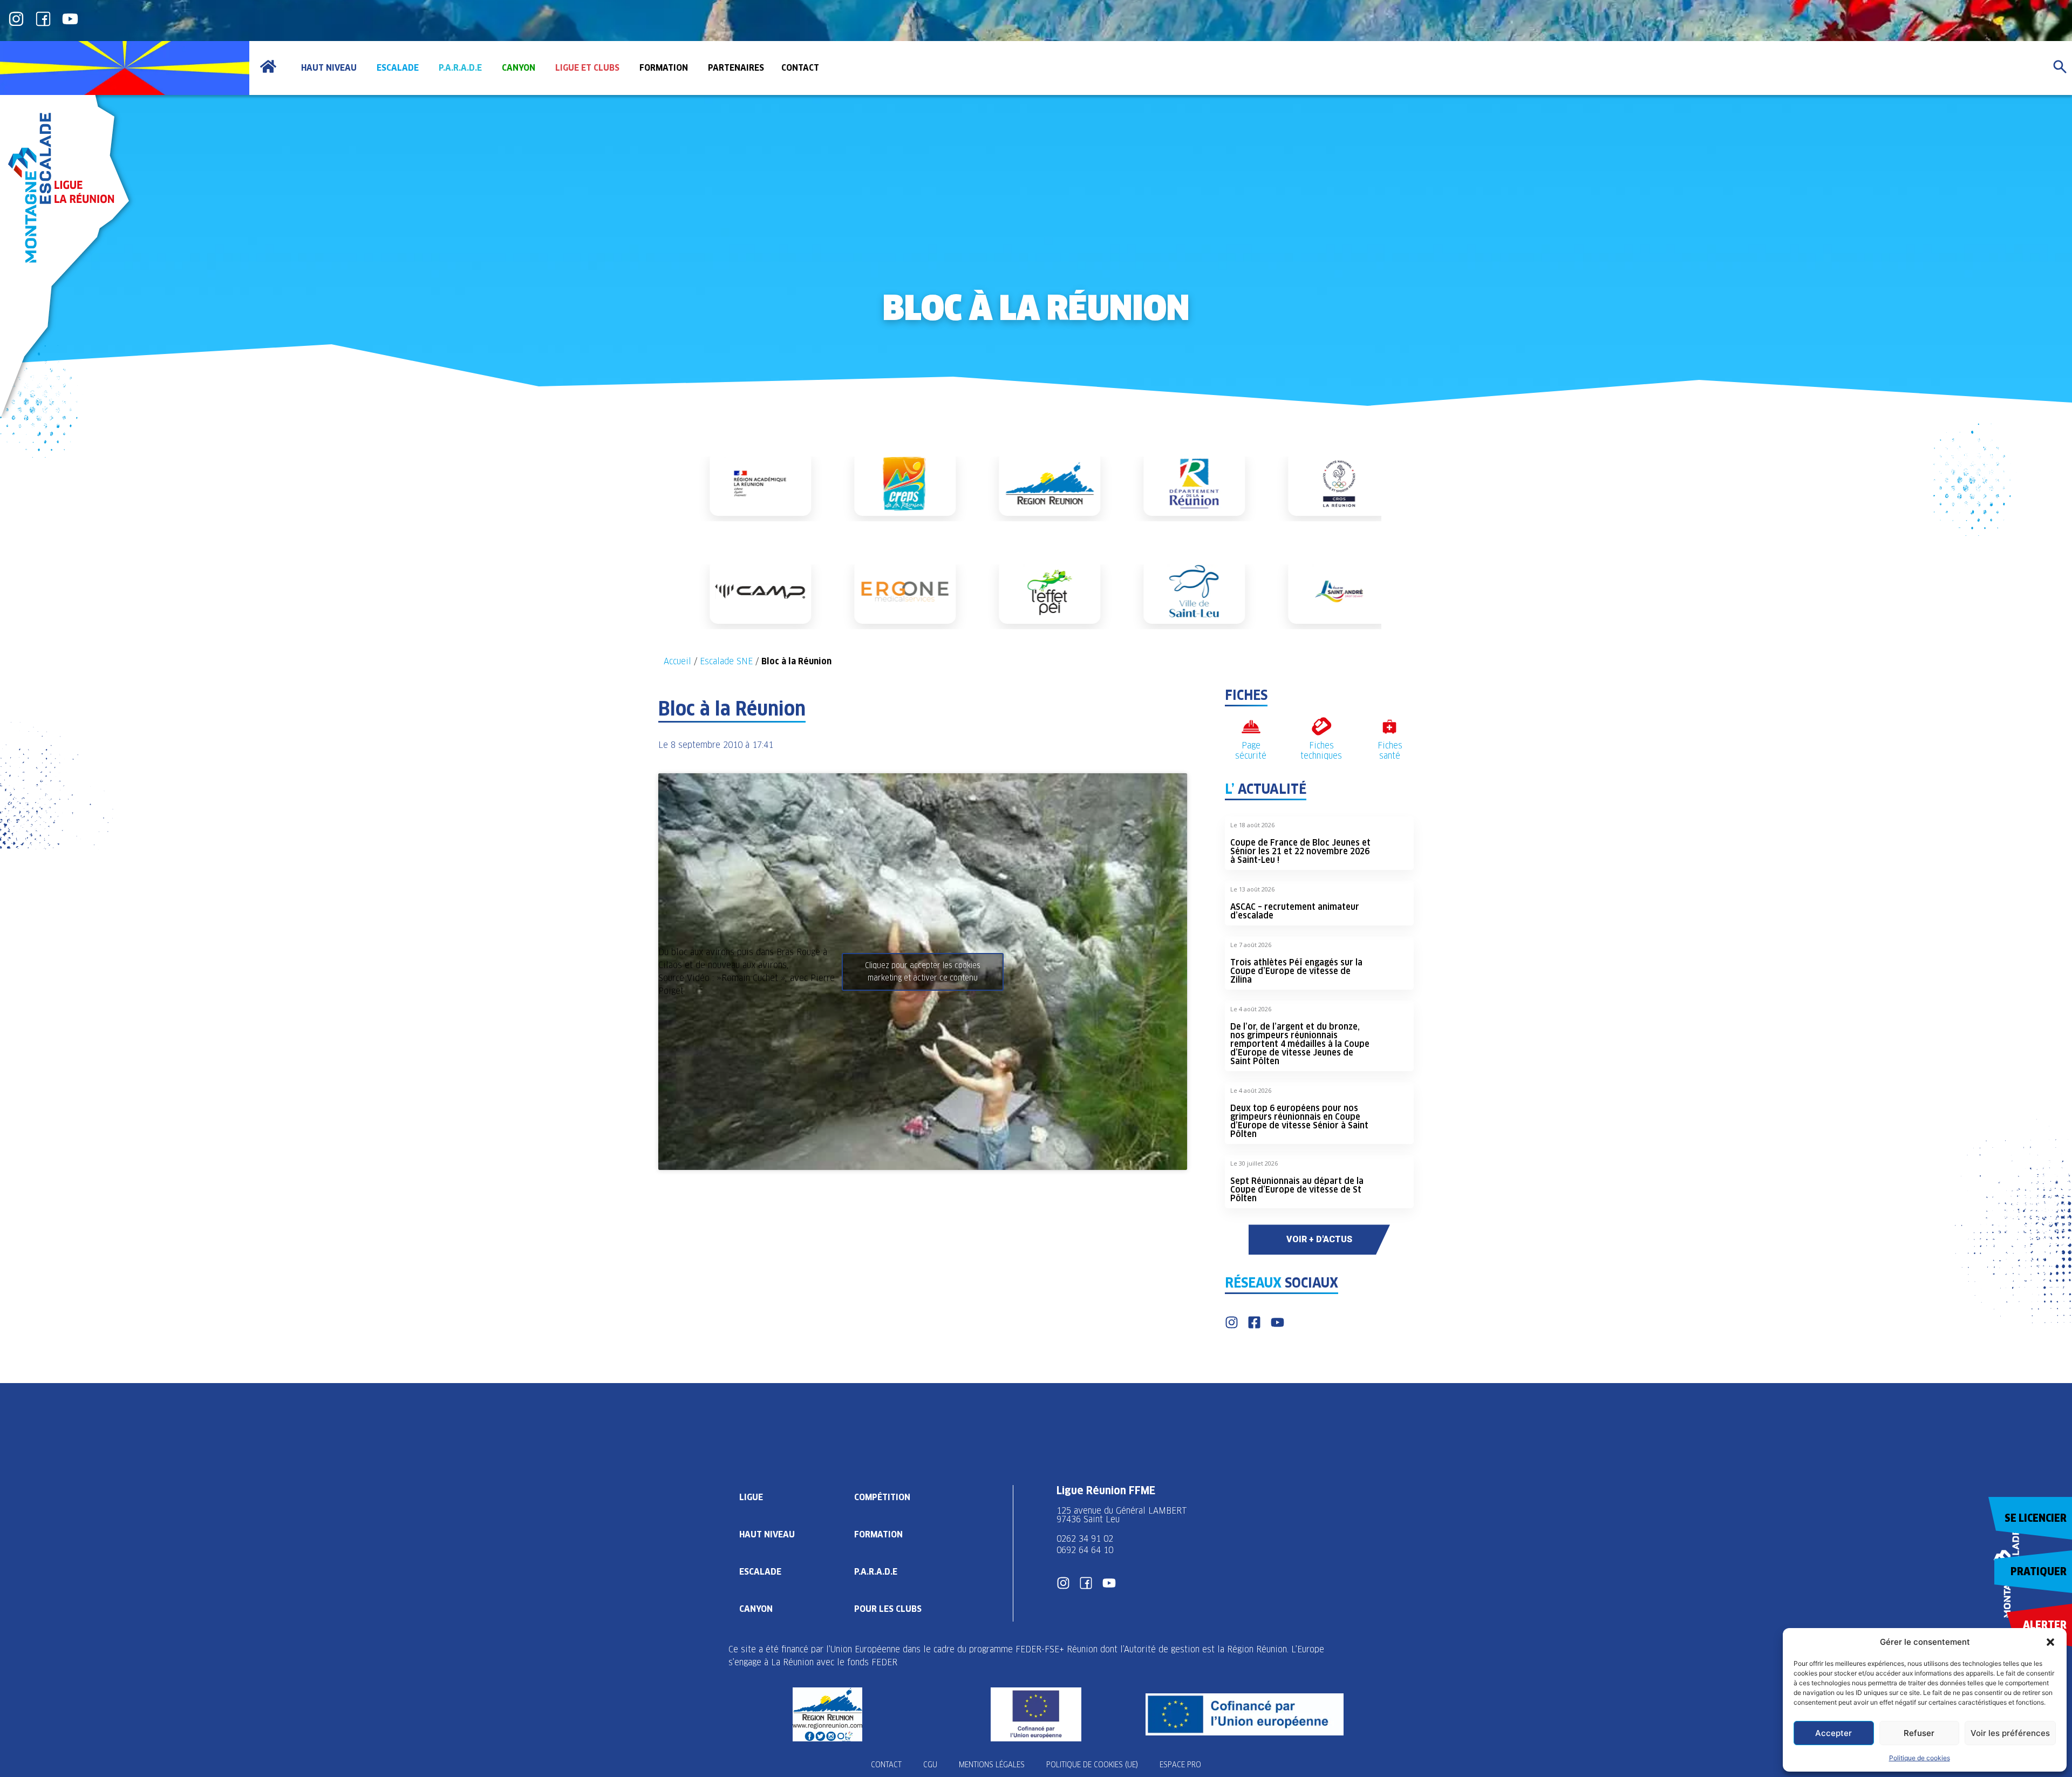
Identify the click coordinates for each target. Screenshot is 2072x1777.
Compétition (882, 1497)
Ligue (751, 1497)
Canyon (756, 1609)
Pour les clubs (888, 1609)
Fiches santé (1390, 751)
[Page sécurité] (1251, 727)
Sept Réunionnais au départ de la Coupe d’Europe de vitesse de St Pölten (1297, 1190)
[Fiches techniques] (1321, 727)
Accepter (1834, 1733)
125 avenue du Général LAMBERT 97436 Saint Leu (1123, 1515)
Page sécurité (1251, 751)
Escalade (760, 1572)
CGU (930, 1765)
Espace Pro (1180, 1765)
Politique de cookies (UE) (1092, 1765)
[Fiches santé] (1390, 727)
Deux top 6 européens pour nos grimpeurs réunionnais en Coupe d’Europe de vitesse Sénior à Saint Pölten (1299, 1121)
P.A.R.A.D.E (876, 1572)
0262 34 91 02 (1085, 1539)
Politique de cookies (1920, 1758)
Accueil (677, 661)
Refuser (1919, 1733)
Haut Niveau (767, 1534)
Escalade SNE (726, 661)
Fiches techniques (1321, 751)
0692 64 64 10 (1085, 1550)
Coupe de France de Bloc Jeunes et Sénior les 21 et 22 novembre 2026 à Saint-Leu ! (1300, 851)
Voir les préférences (2010, 1733)
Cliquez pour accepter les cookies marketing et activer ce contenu (923, 972)
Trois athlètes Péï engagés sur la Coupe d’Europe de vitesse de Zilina (1296, 971)
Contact (886, 1765)
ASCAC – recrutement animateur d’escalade (1295, 911)
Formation (878, 1534)
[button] (2050, 1642)
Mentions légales (992, 1765)
